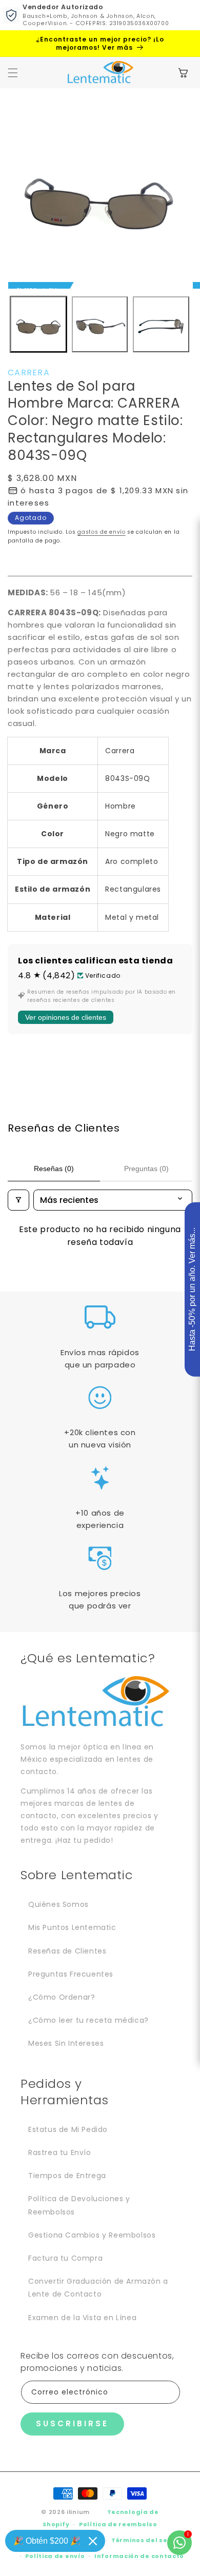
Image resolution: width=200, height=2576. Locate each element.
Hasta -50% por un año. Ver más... (192, 1290)
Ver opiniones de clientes (66, 1017)
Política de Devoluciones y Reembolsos (79, 2205)
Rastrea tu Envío (60, 2152)
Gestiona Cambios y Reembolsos (92, 2235)
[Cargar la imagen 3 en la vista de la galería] (161, 325)
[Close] (93, 2541)
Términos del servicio (149, 2540)
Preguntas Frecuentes (71, 1974)
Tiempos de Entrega (67, 2176)
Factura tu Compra (65, 2258)
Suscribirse (72, 2423)
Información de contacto (139, 2556)
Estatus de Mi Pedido (68, 2129)
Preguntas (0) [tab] (146, 1169)
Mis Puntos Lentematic (72, 1927)
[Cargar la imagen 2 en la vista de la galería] (100, 325)
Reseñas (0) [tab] (54, 1169)
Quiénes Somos (58, 1904)
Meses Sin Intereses (66, 2043)
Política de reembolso (118, 2524)
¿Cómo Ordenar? (62, 1997)
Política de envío (55, 2556)
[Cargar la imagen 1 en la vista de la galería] (38, 325)
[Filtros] (18, 1200)
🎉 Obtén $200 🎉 (47, 2541)
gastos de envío (102, 532)
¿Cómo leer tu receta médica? (88, 2020)
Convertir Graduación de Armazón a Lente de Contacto (98, 2288)
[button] (13, 73)
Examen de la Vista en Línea (82, 2318)
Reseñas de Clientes (67, 1951)
